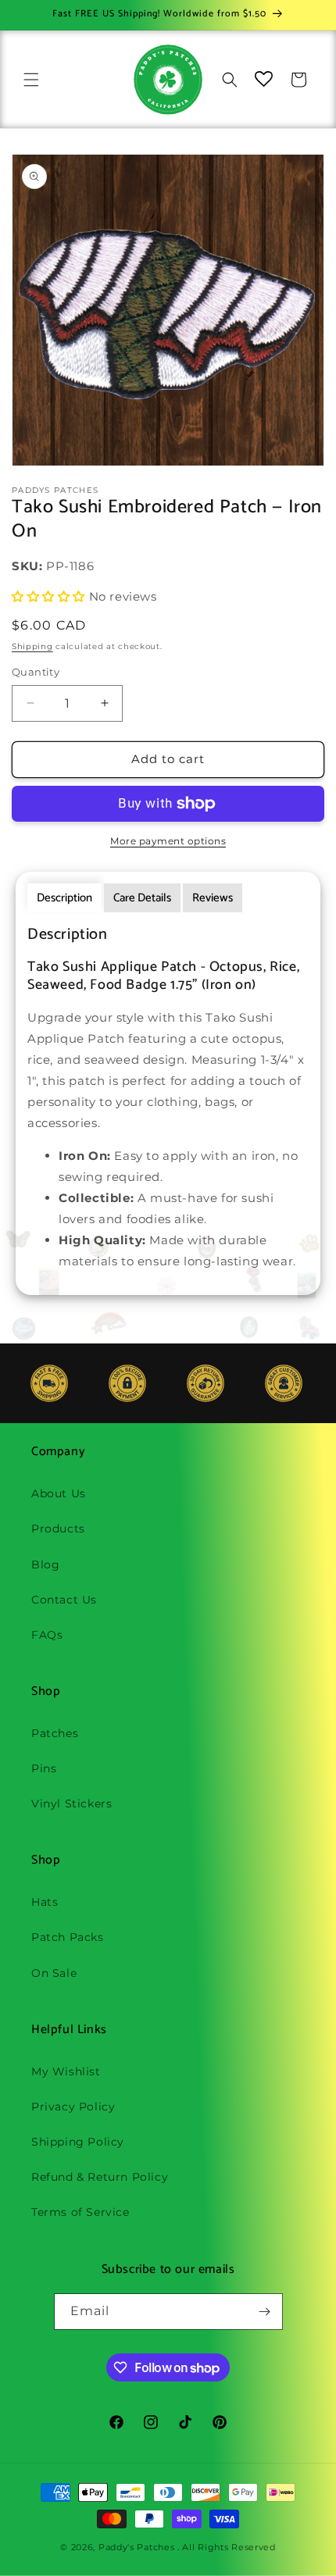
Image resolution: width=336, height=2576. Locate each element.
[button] (31, 80)
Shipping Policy (78, 2142)
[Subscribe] (265, 2312)
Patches (55, 1733)
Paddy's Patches (137, 2547)
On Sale (54, 1973)
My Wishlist (66, 2071)
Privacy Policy (73, 2107)
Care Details (142, 898)
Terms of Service (80, 2212)
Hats (45, 1902)
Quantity (36, 672)
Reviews (213, 898)
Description (64, 898)
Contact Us (64, 1600)
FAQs (47, 1635)
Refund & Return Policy (100, 2177)
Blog (45, 1565)
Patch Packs (68, 1937)
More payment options (168, 841)
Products (58, 1529)
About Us (59, 1493)
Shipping (32, 646)
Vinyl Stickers (71, 1804)
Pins (44, 1768)
